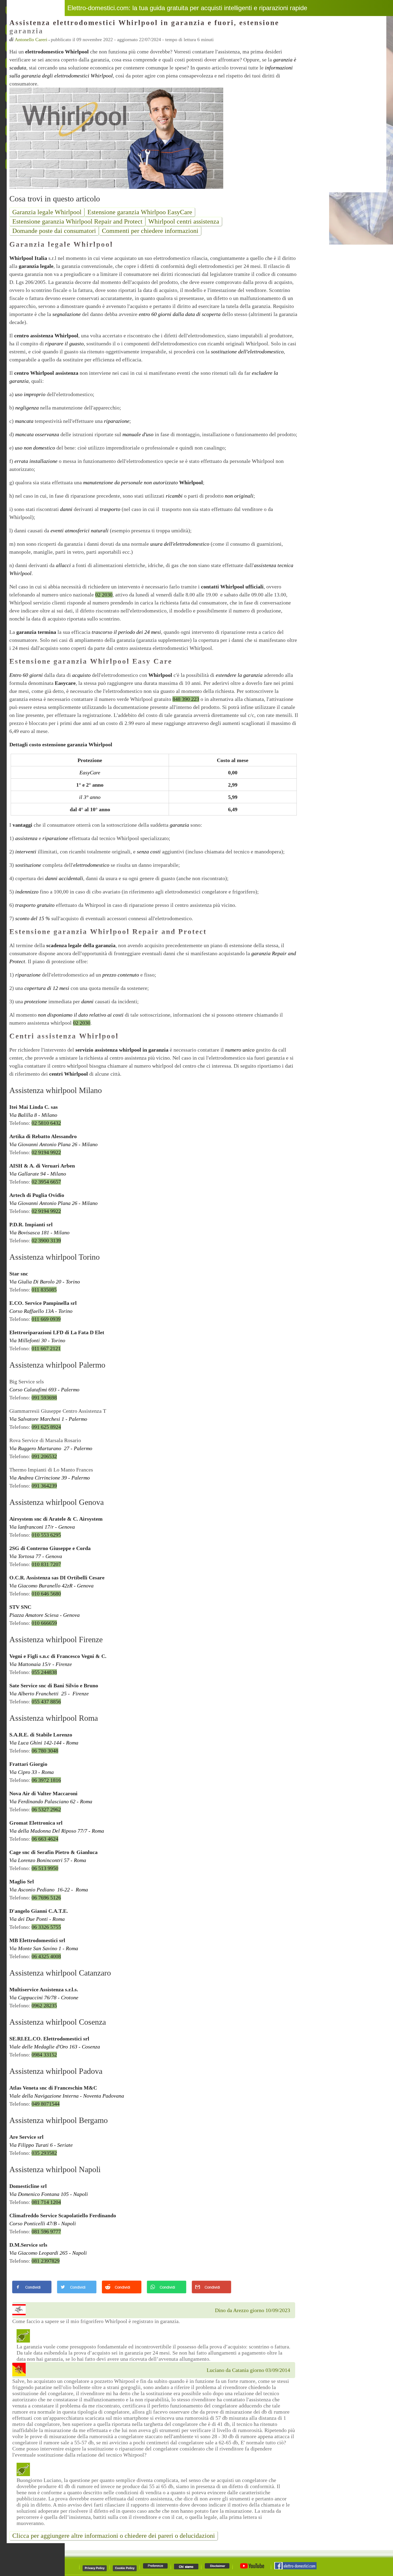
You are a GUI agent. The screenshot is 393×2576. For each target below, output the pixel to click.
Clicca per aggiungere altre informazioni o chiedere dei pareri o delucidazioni (114, 2536)
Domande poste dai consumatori (54, 231)
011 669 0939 (46, 1319)
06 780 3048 (45, 1751)
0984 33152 (44, 2055)
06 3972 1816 (46, 1780)
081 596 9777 (46, 2231)
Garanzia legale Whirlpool (47, 212)
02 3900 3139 (46, 1240)
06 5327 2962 (46, 1809)
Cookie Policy (125, 2568)
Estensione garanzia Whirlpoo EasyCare (140, 212)
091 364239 (44, 1486)
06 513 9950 (45, 1868)
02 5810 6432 (46, 1123)
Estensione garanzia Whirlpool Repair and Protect (77, 221)
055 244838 (44, 1672)
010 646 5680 (46, 1594)
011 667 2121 (46, 1348)
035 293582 (44, 2153)
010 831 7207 (46, 1564)
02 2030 (104, 595)
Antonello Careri (31, 40)
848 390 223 (186, 699)
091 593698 (44, 1398)
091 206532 (44, 1456)
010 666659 (44, 1623)
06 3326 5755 (46, 1927)
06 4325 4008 (46, 1956)
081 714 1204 (46, 2202)
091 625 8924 (46, 1427)
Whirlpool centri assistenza (184, 221)
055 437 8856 (46, 1701)
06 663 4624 (45, 1839)
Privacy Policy (95, 2568)
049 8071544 (46, 2104)
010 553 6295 (46, 1535)
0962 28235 (44, 2005)
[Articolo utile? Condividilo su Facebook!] (32, 2293)
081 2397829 (46, 2261)
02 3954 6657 (46, 1182)
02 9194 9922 (46, 1152)
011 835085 (44, 1290)
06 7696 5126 (46, 1898)
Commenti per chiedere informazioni (150, 231)
